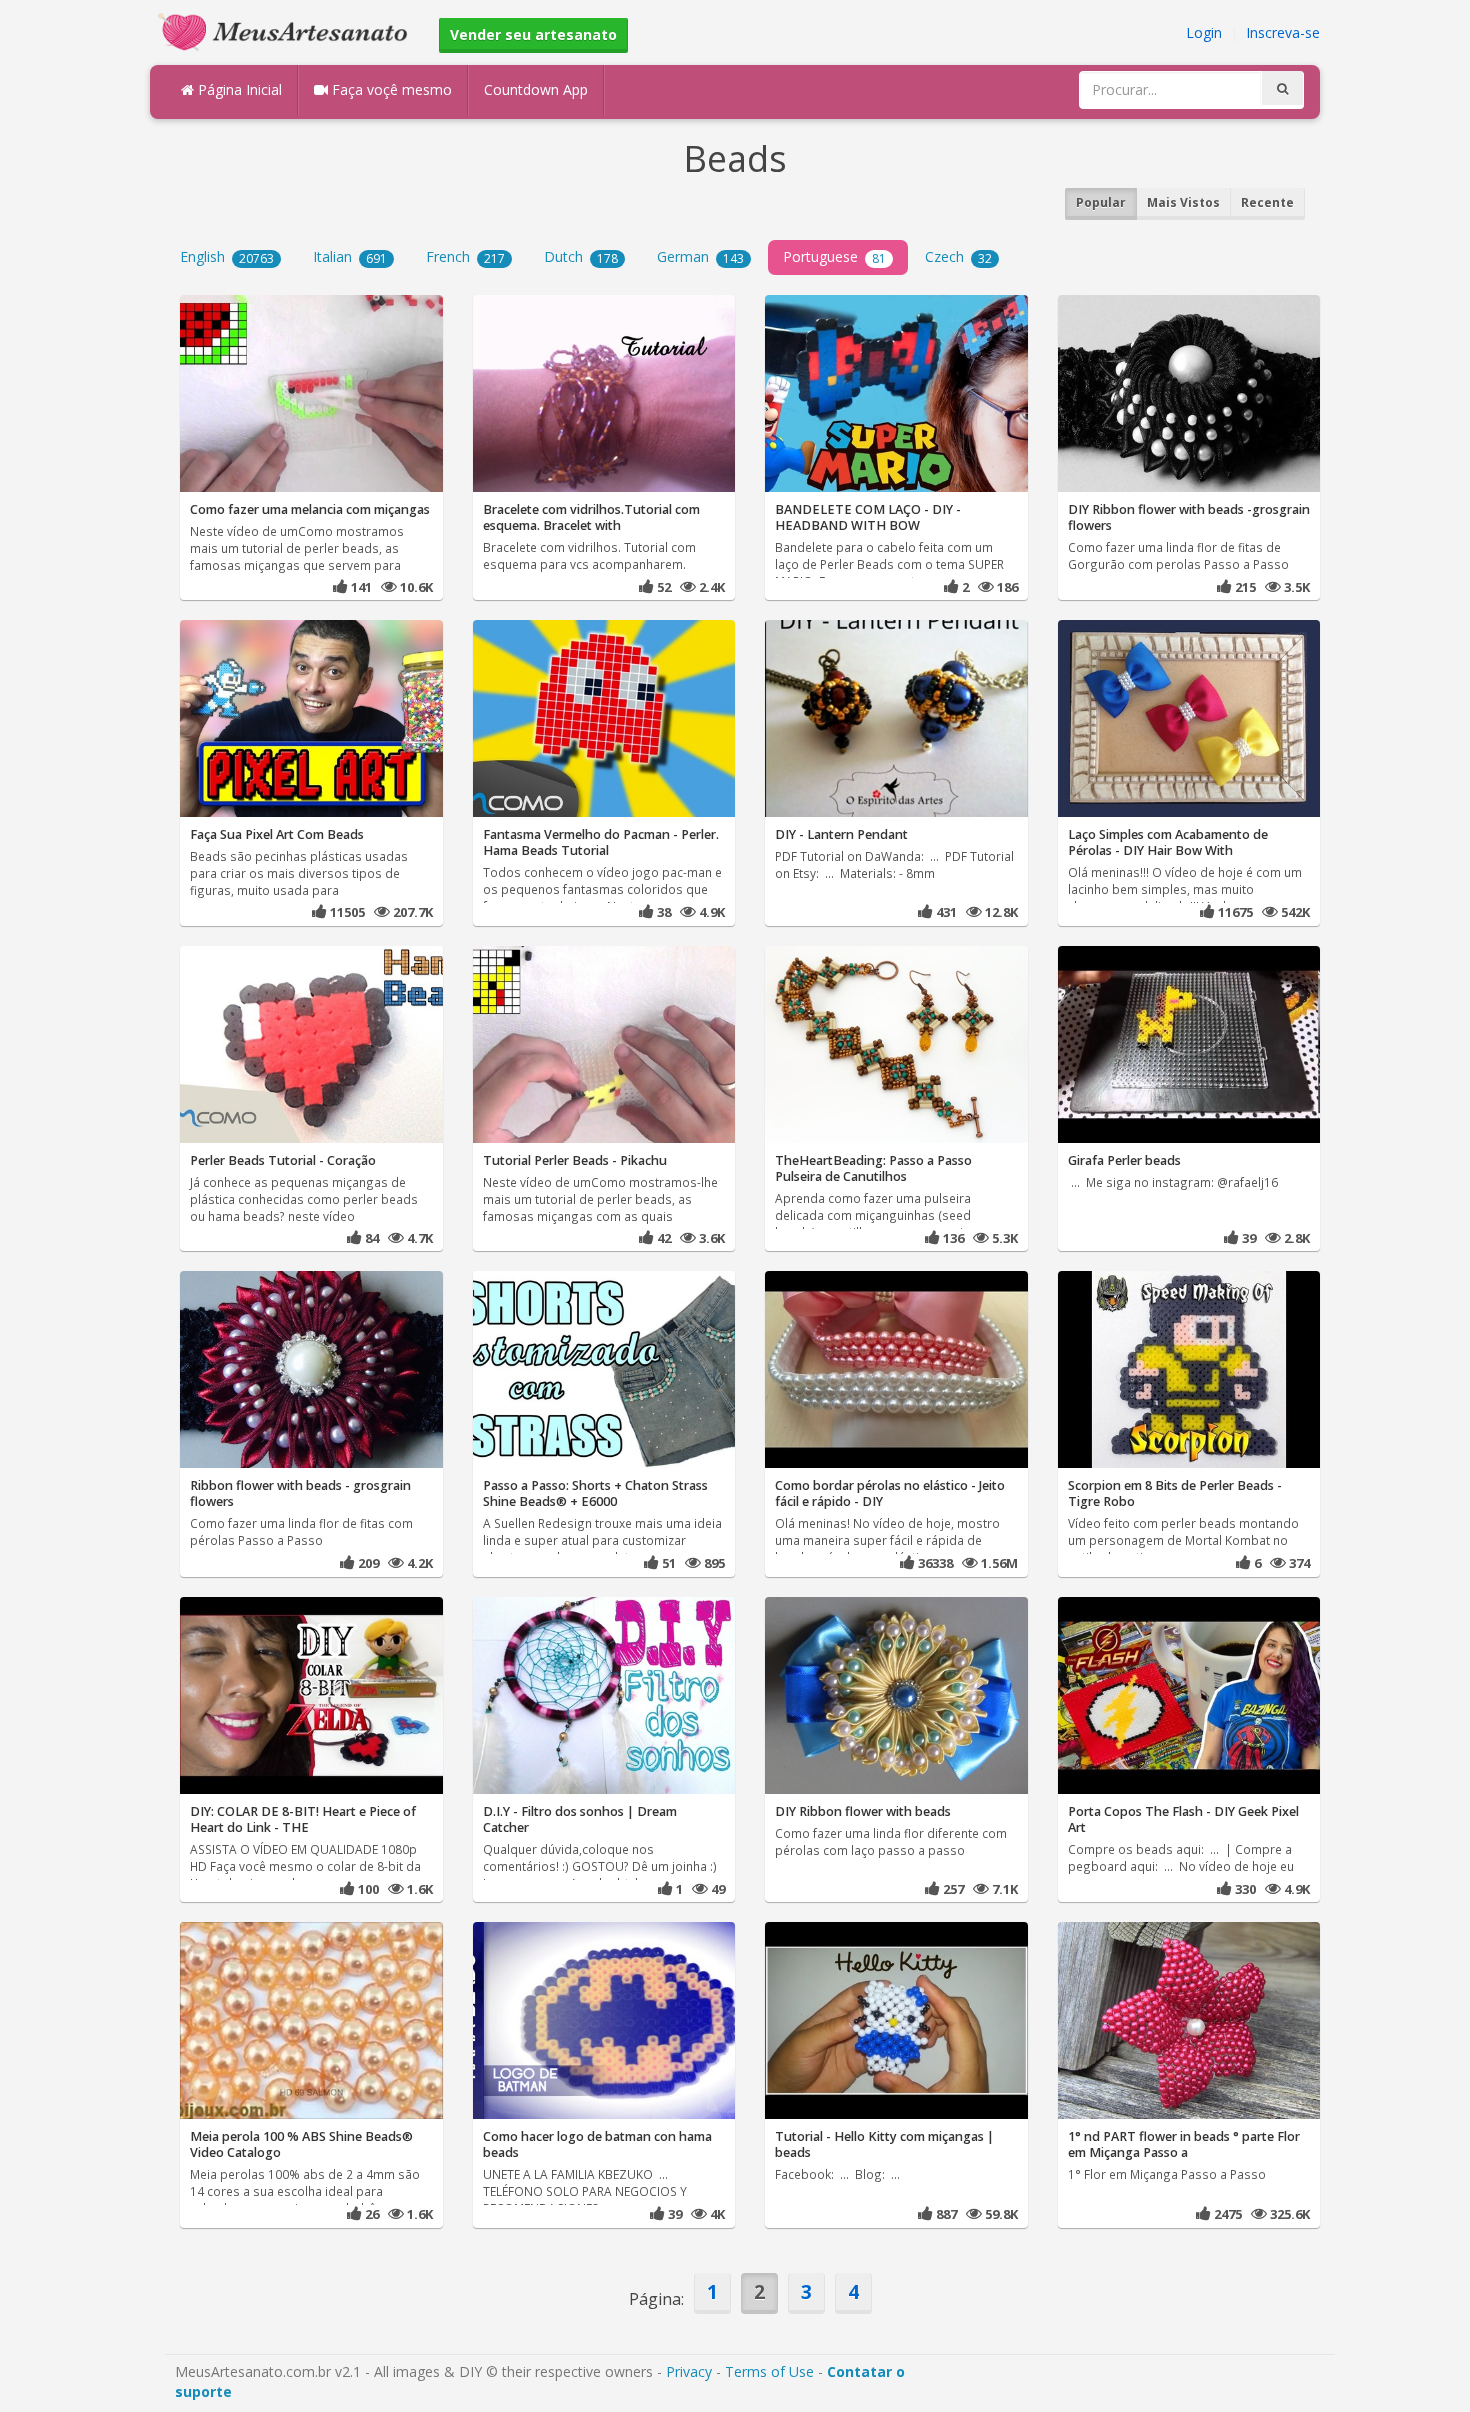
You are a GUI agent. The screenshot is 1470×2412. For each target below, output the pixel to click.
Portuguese (834, 256)
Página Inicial (238, 89)
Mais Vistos (1183, 202)
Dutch (581, 256)
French (465, 256)
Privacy (689, 2371)
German (700, 256)
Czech (958, 256)
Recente (1267, 202)
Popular (1101, 202)
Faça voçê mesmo (390, 89)
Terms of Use (769, 2371)
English (227, 256)
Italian (350, 256)
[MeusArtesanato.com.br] (288, 30)
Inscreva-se (1283, 32)
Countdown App (536, 89)
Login (1204, 32)
